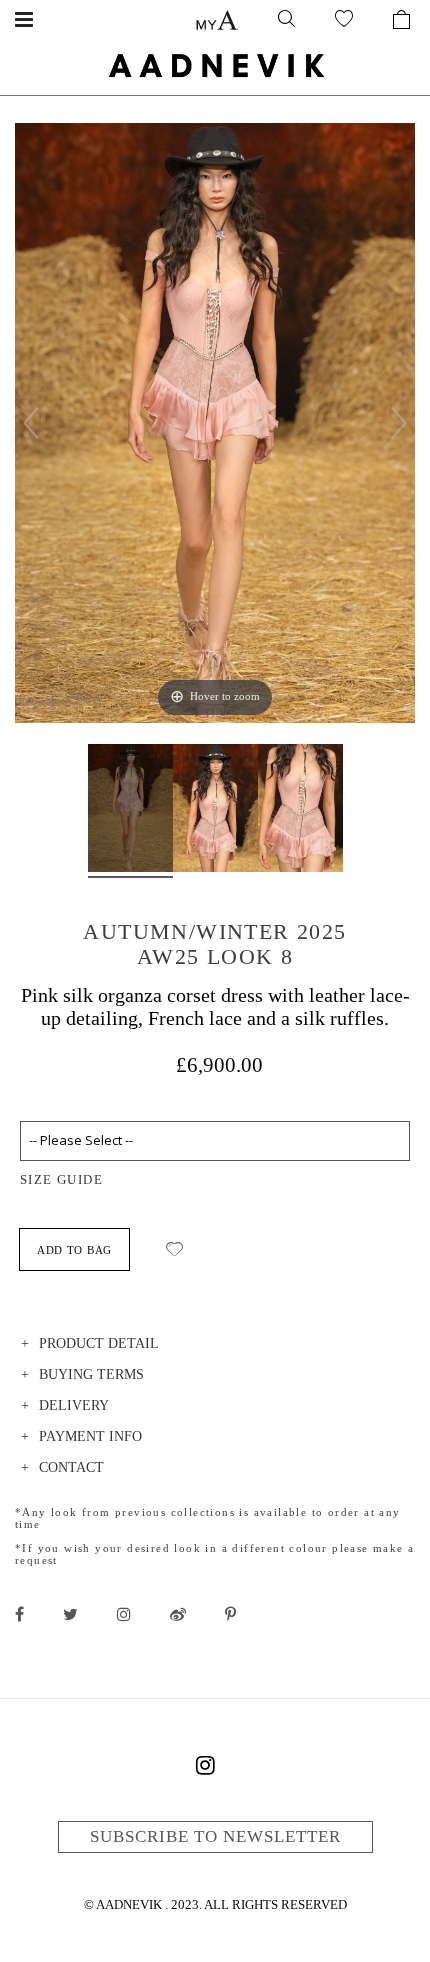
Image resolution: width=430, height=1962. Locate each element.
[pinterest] (230, 1614)
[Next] (399, 423)
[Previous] (31, 423)
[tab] (215, 1346)
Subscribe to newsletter (215, 1836)
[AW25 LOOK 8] (130, 811)
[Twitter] (70, 1614)
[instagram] (124, 1614)
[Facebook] (19, 1614)
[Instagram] (205, 1769)
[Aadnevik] (215, 65)
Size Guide (61, 1179)
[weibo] (178, 1614)
